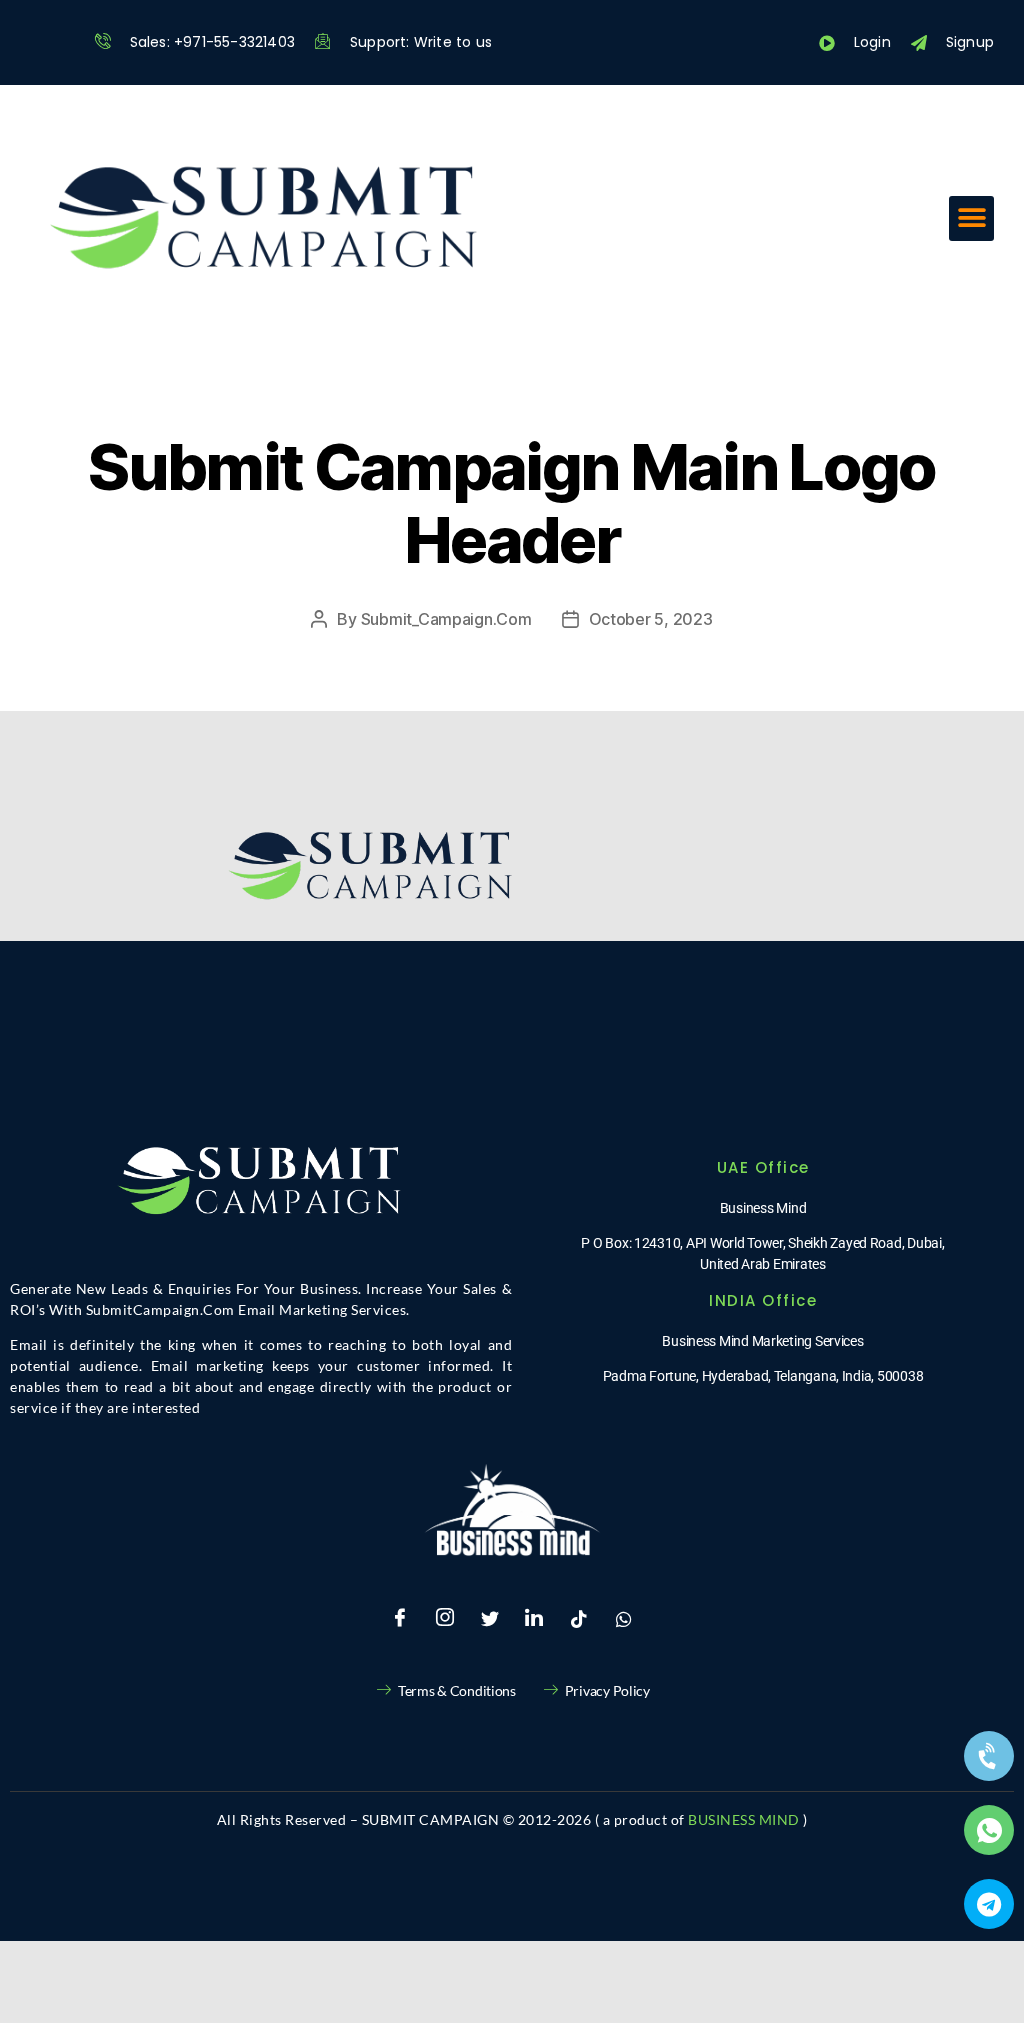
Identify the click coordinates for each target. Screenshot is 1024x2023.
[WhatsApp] (624, 1619)
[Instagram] (445, 1619)
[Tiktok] (579, 1619)
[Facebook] (400, 1619)
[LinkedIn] (534, 1619)
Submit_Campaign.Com (446, 619)
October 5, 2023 (651, 619)
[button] (971, 218)
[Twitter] (490, 1619)
